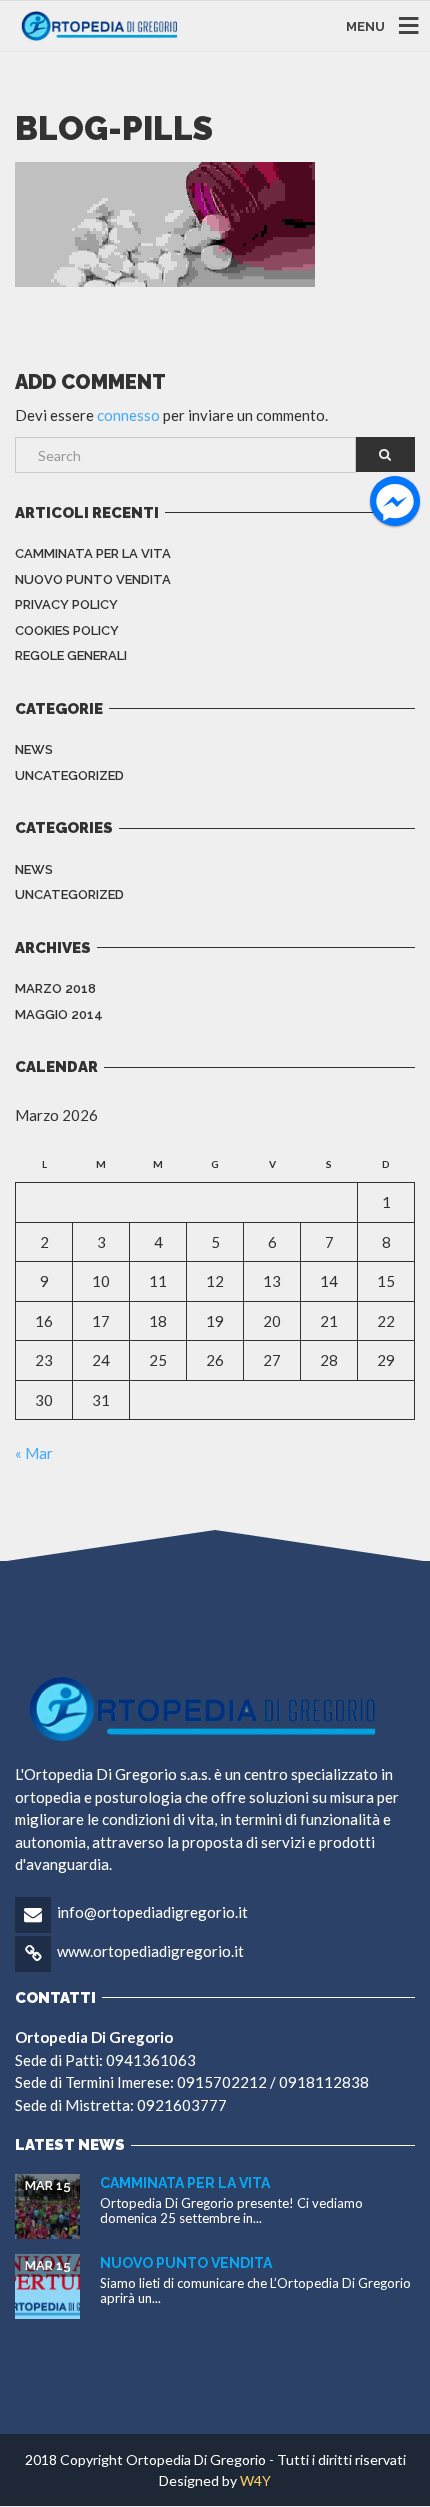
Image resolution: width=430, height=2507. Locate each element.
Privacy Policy (66, 604)
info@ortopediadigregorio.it (152, 1912)
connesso (128, 415)
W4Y (255, 2480)
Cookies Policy (67, 630)
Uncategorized (69, 775)
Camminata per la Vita (93, 553)
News (34, 749)
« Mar (34, 1453)
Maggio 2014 (59, 1014)
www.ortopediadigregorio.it (150, 1951)
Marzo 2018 (55, 988)
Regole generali (71, 655)
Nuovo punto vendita (93, 579)
